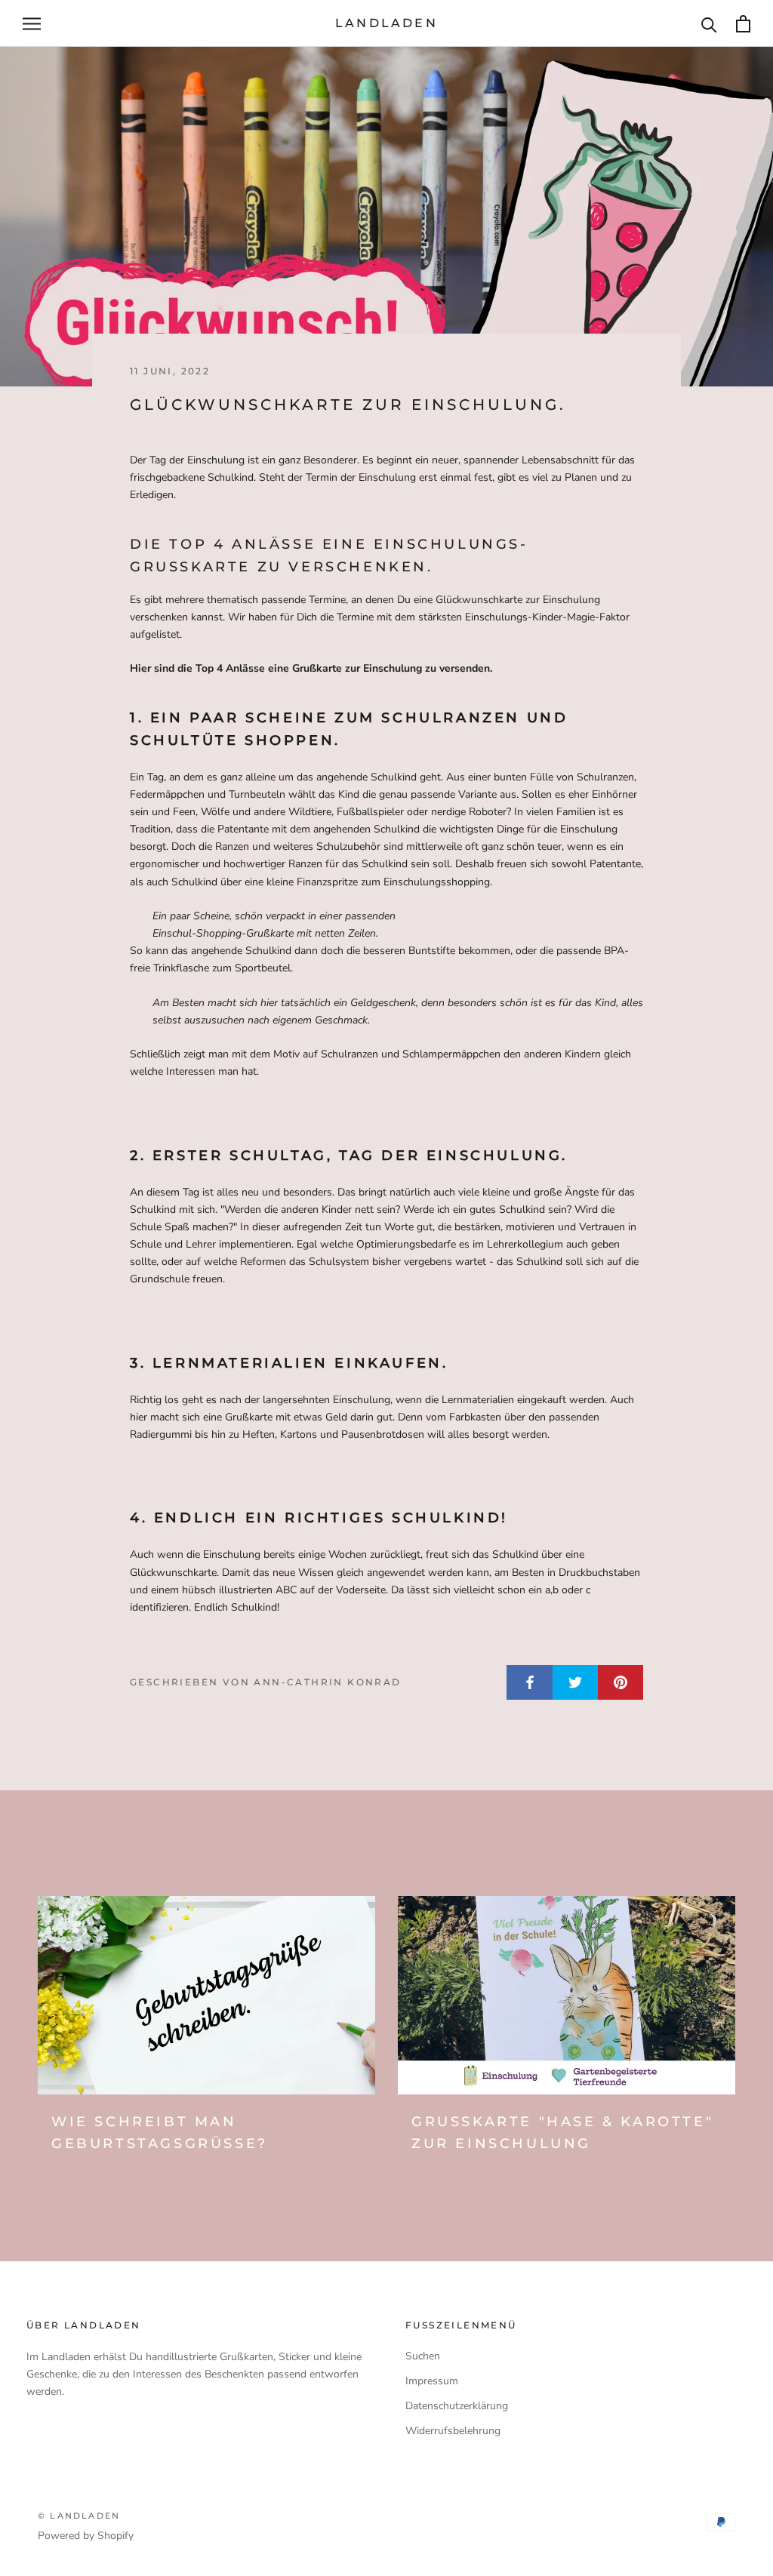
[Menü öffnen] (32, 24)
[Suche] (709, 24)
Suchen (423, 2356)
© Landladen (79, 2516)
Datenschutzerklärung (457, 2406)
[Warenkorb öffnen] (743, 24)
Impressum (432, 2381)
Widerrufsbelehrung (453, 2431)
